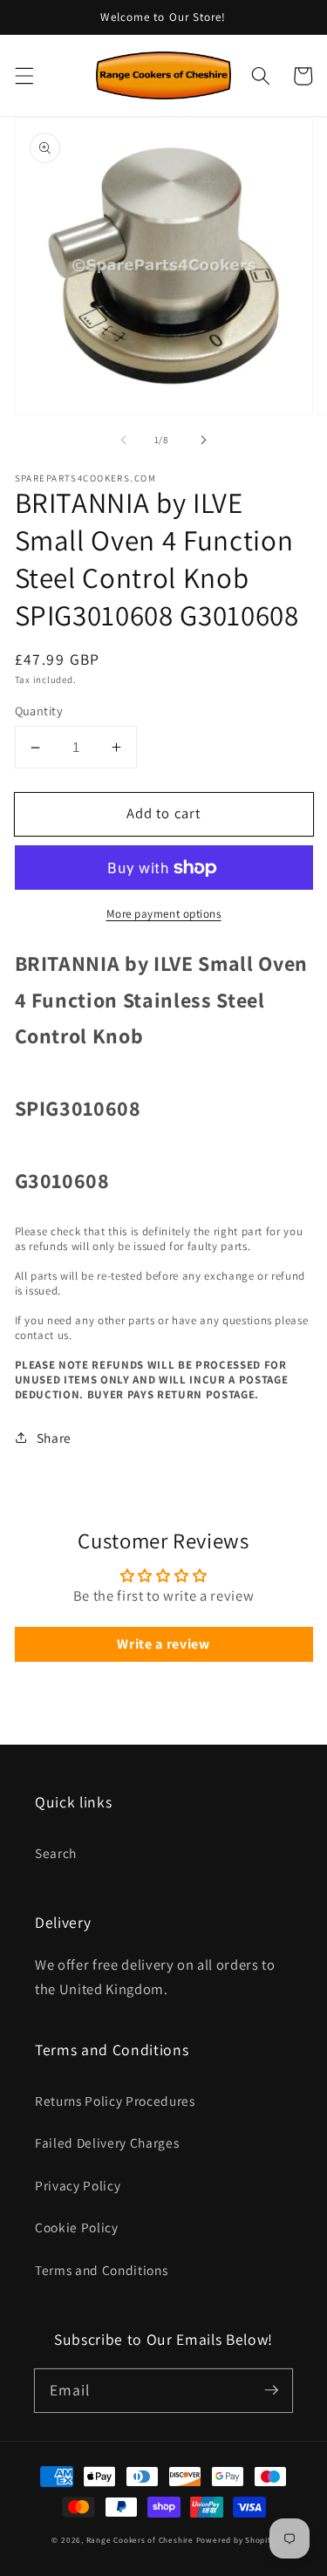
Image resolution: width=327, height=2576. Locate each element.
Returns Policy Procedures (115, 2101)
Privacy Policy (78, 2185)
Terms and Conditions (101, 2270)
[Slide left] (123, 440)
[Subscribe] (271, 2390)
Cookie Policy (77, 2227)
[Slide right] (204, 440)
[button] (24, 76)
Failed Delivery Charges (107, 2142)
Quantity (39, 711)
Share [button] (54, 1438)
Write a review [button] (163, 1644)
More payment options (164, 914)
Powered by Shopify (236, 2540)
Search (56, 1853)
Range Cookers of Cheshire (141, 2540)
